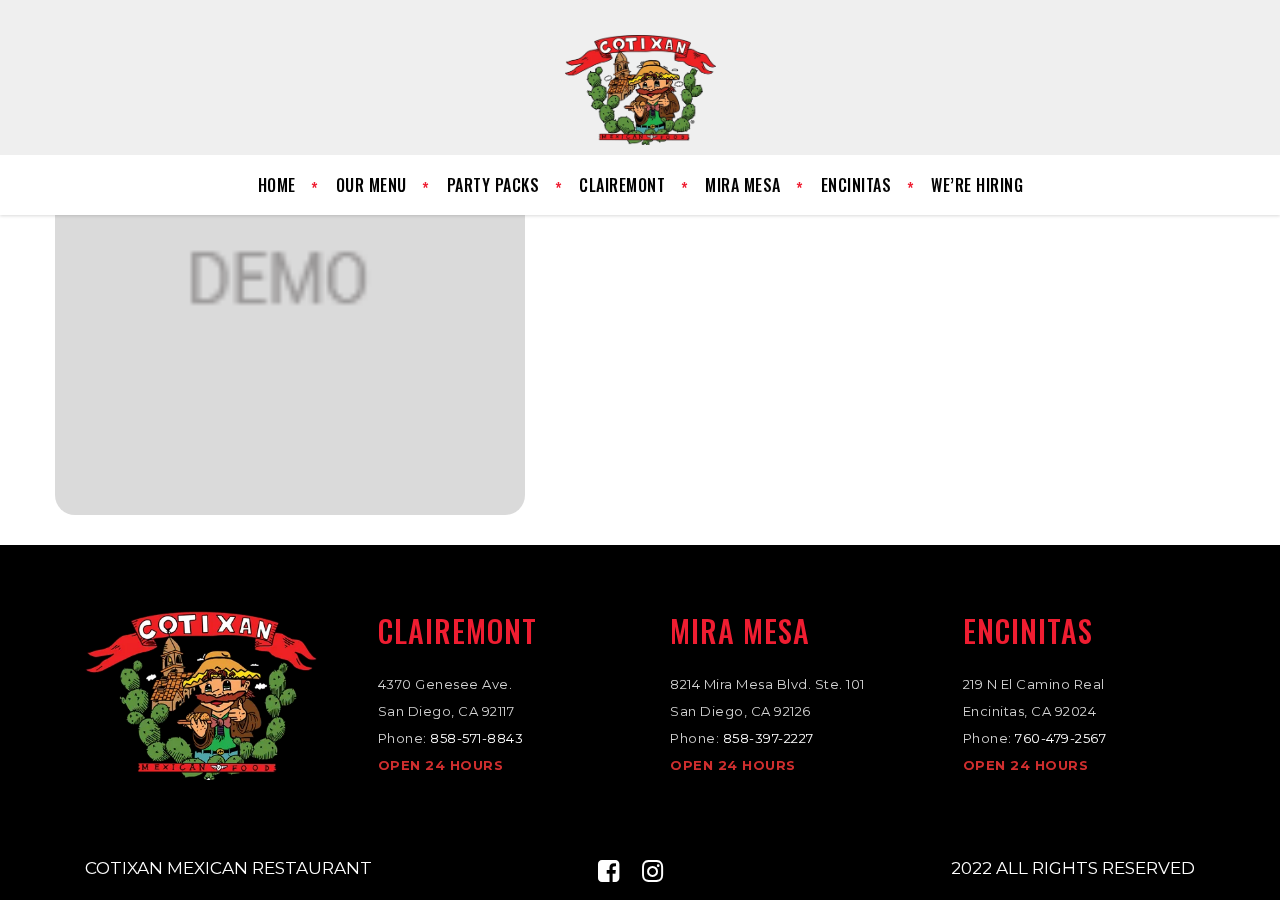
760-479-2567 (1060, 738)
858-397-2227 (768, 738)
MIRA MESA (740, 630)
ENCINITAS (1028, 630)
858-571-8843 (476, 738)
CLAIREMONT (457, 630)
